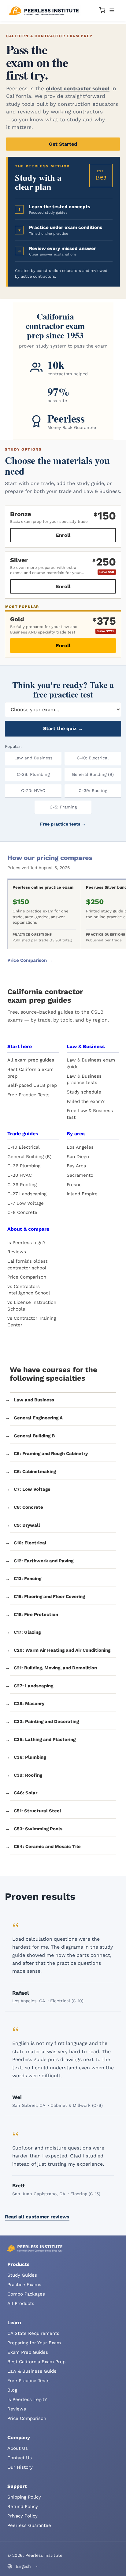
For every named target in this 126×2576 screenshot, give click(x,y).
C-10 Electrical (24, 1147)
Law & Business (86, 1046)
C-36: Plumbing (33, 774)
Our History (20, 2467)
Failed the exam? (86, 1101)
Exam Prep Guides (28, 2352)
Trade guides (23, 1134)
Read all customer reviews (37, 2217)
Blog (12, 2390)
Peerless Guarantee (29, 2525)
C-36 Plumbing (24, 1166)
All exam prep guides (31, 1060)
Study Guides (22, 2275)
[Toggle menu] (112, 10)
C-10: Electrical (93, 758)
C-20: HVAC (33, 790)
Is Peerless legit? (26, 1243)
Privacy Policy (22, 2516)
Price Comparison (27, 1277)
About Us (18, 2448)
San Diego (78, 1157)
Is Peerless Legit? (27, 2399)
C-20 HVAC (20, 1175)
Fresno (74, 1185)
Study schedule (84, 1092)
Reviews (17, 1252)
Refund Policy (23, 2506)
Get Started (63, 144)
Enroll (63, 535)
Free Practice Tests (28, 1095)
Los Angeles (80, 1147)
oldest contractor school (78, 88)
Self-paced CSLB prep (32, 1085)
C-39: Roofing (93, 790)
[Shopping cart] (102, 10)
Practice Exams (24, 2285)
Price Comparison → (30, 960)
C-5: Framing (63, 807)
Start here (20, 1046)
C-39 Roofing (22, 1185)
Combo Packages (26, 2294)
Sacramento (80, 1175)
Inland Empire (82, 1194)
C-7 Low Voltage (26, 1203)
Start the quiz (63, 728)
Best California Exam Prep (36, 2362)
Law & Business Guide (32, 2371)
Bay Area (76, 1166)
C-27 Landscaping (27, 1194)
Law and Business (33, 758)
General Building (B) (93, 774)
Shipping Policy (24, 2497)
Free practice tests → (63, 824)
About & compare (28, 1229)
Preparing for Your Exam (34, 2343)
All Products (21, 2303)
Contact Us (20, 2458)
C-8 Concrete (22, 1212)
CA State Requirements (33, 2333)
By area (76, 1134)
